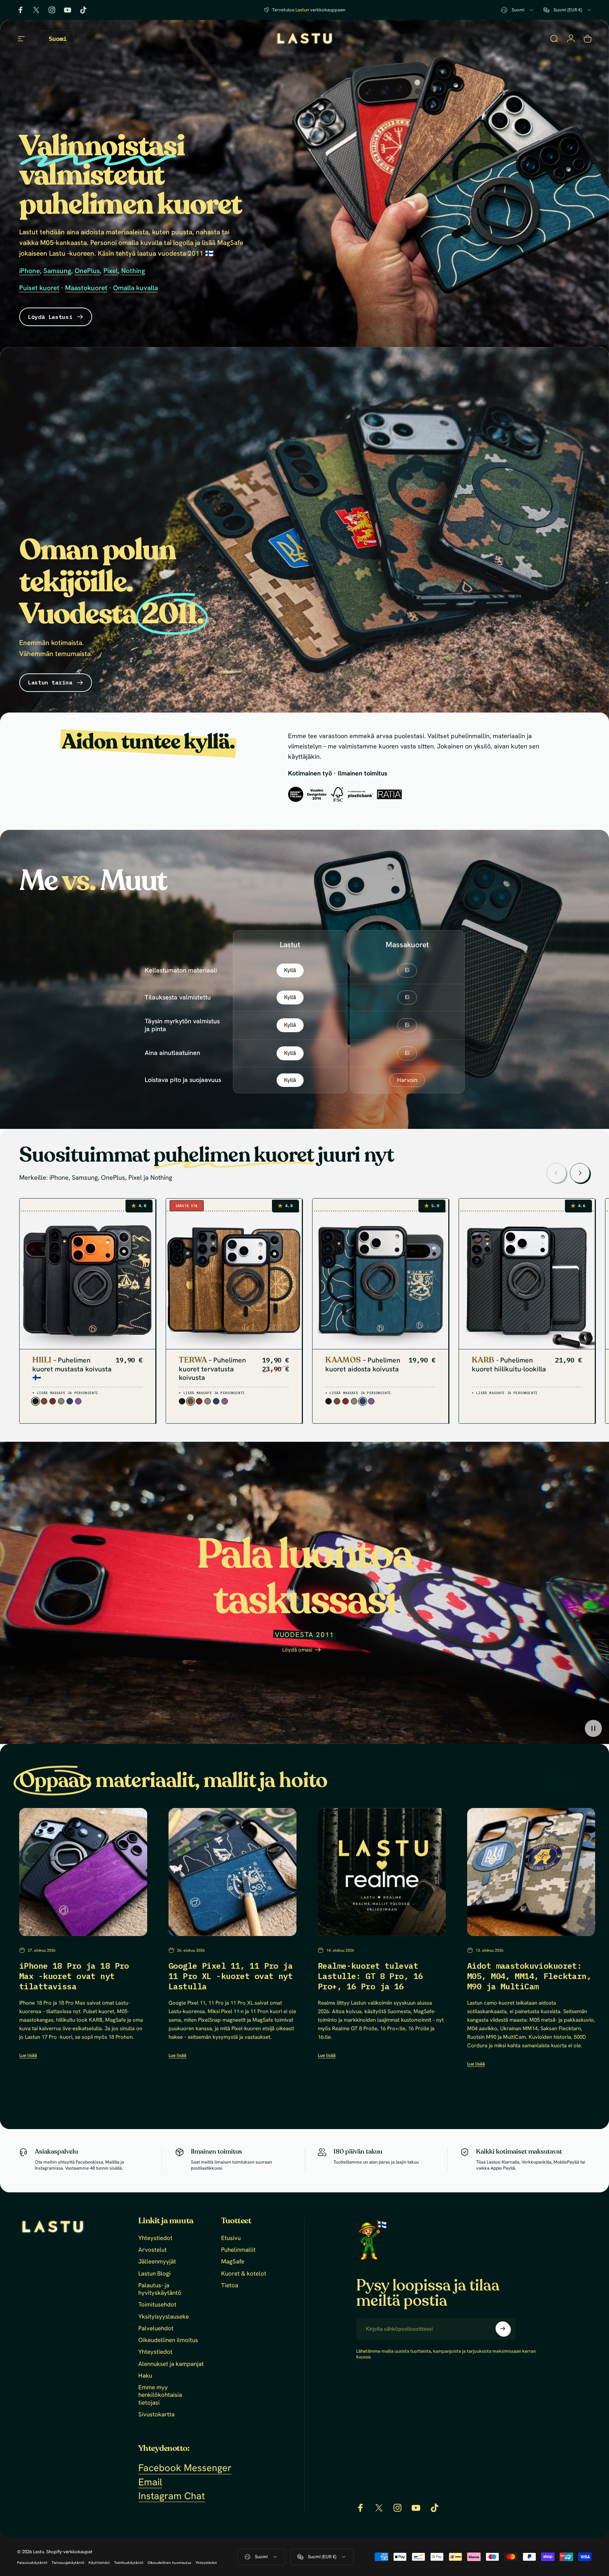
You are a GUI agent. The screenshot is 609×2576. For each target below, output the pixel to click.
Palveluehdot (156, 2328)
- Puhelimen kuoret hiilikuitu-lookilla (509, 1365)
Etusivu (231, 2238)
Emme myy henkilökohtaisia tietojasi (160, 2395)
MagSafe (233, 2262)
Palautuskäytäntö (32, 2563)
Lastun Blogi (154, 2274)
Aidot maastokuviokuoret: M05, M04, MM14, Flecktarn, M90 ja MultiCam (529, 1976)
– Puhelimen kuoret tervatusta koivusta (212, 1369)
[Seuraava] (580, 1173)
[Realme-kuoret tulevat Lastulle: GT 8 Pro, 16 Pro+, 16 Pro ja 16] (382, 1872)
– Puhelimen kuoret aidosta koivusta (363, 1365)
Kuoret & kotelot (244, 2274)
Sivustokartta (156, 2414)
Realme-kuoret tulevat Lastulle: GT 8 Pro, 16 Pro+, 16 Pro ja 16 (370, 1976)
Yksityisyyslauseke (164, 2317)
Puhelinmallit (238, 2250)
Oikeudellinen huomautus (169, 2563)
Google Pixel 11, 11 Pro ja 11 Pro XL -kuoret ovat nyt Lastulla (231, 1976)
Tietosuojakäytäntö (68, 2563)
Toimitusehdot (157, 2305)
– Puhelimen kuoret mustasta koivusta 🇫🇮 (72, 1369)
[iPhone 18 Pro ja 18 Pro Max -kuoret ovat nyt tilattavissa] (83, 1872)
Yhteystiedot (155, 2238)
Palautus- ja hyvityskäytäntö (160, 2289)
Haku (145, 2376)
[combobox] (518, 10)
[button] (593, 1728)
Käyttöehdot (99, 2563)
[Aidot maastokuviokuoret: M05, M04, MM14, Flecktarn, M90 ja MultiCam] (531, 1872)
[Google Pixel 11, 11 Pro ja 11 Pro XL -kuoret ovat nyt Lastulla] (233, 1872)
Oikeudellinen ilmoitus (168, 2340)
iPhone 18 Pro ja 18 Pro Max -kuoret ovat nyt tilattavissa (74, 1976)
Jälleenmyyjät (157, 2262)
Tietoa (230, 2285)
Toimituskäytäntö (129, 2563)
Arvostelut (153, 2250)
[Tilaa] (503, 2329)
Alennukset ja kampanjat (171, 2364)
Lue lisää (28, 2055)
